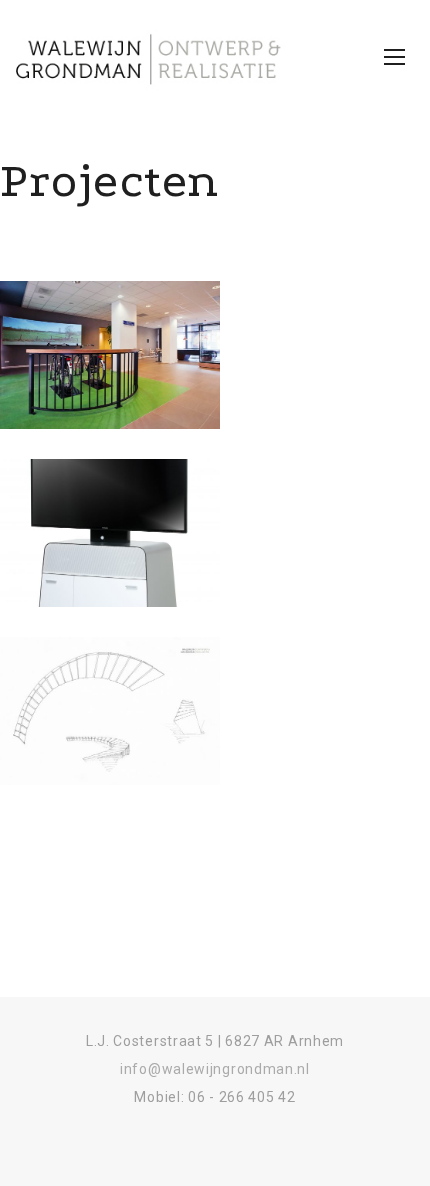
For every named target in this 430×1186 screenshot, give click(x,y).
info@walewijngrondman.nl (215, 1069)
